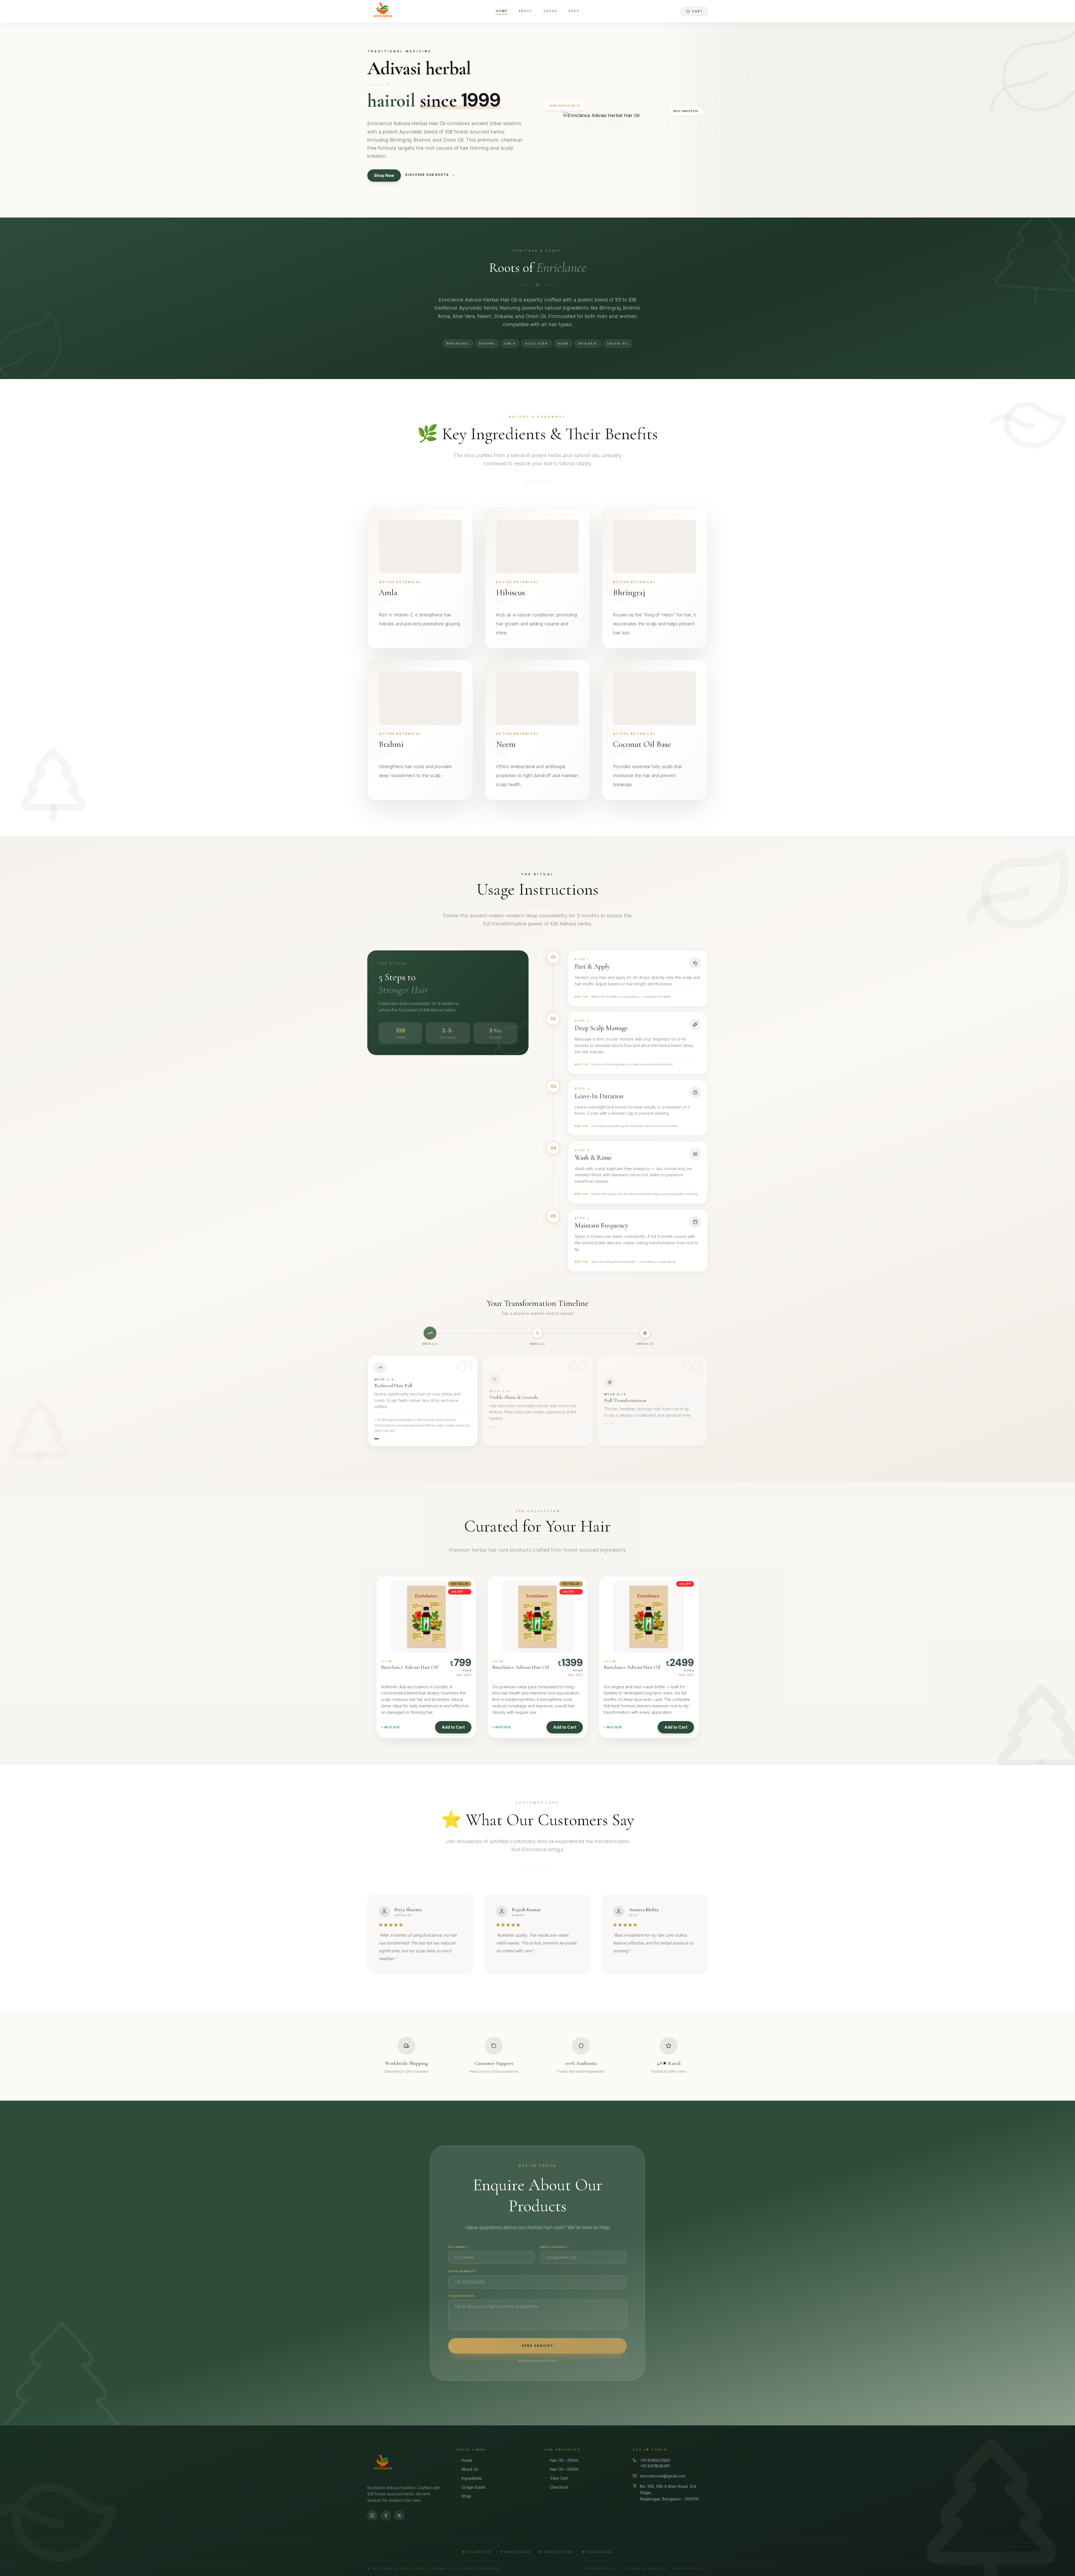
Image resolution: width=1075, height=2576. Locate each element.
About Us (470, 2469)
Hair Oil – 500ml (564, 2469)
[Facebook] (386, 2516)
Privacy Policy (602, 2569)
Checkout (559, 2487)
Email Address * (555, 2247)
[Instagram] (372, 2516)
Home (502, 11)
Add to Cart (453, 1727)
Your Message (461, 2296)
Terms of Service (647, 2569)
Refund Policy (691, 2569)
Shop (574, 11)
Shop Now (384, 175)
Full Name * (458, 2247)
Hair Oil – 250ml (564, 2460)
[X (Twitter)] (399, 2516)
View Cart (559, 2478)
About (525, 11)
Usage (550, 11)
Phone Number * (462, 2271)
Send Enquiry (537, 2346)
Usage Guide (473, 2487)
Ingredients (472, 2478)
